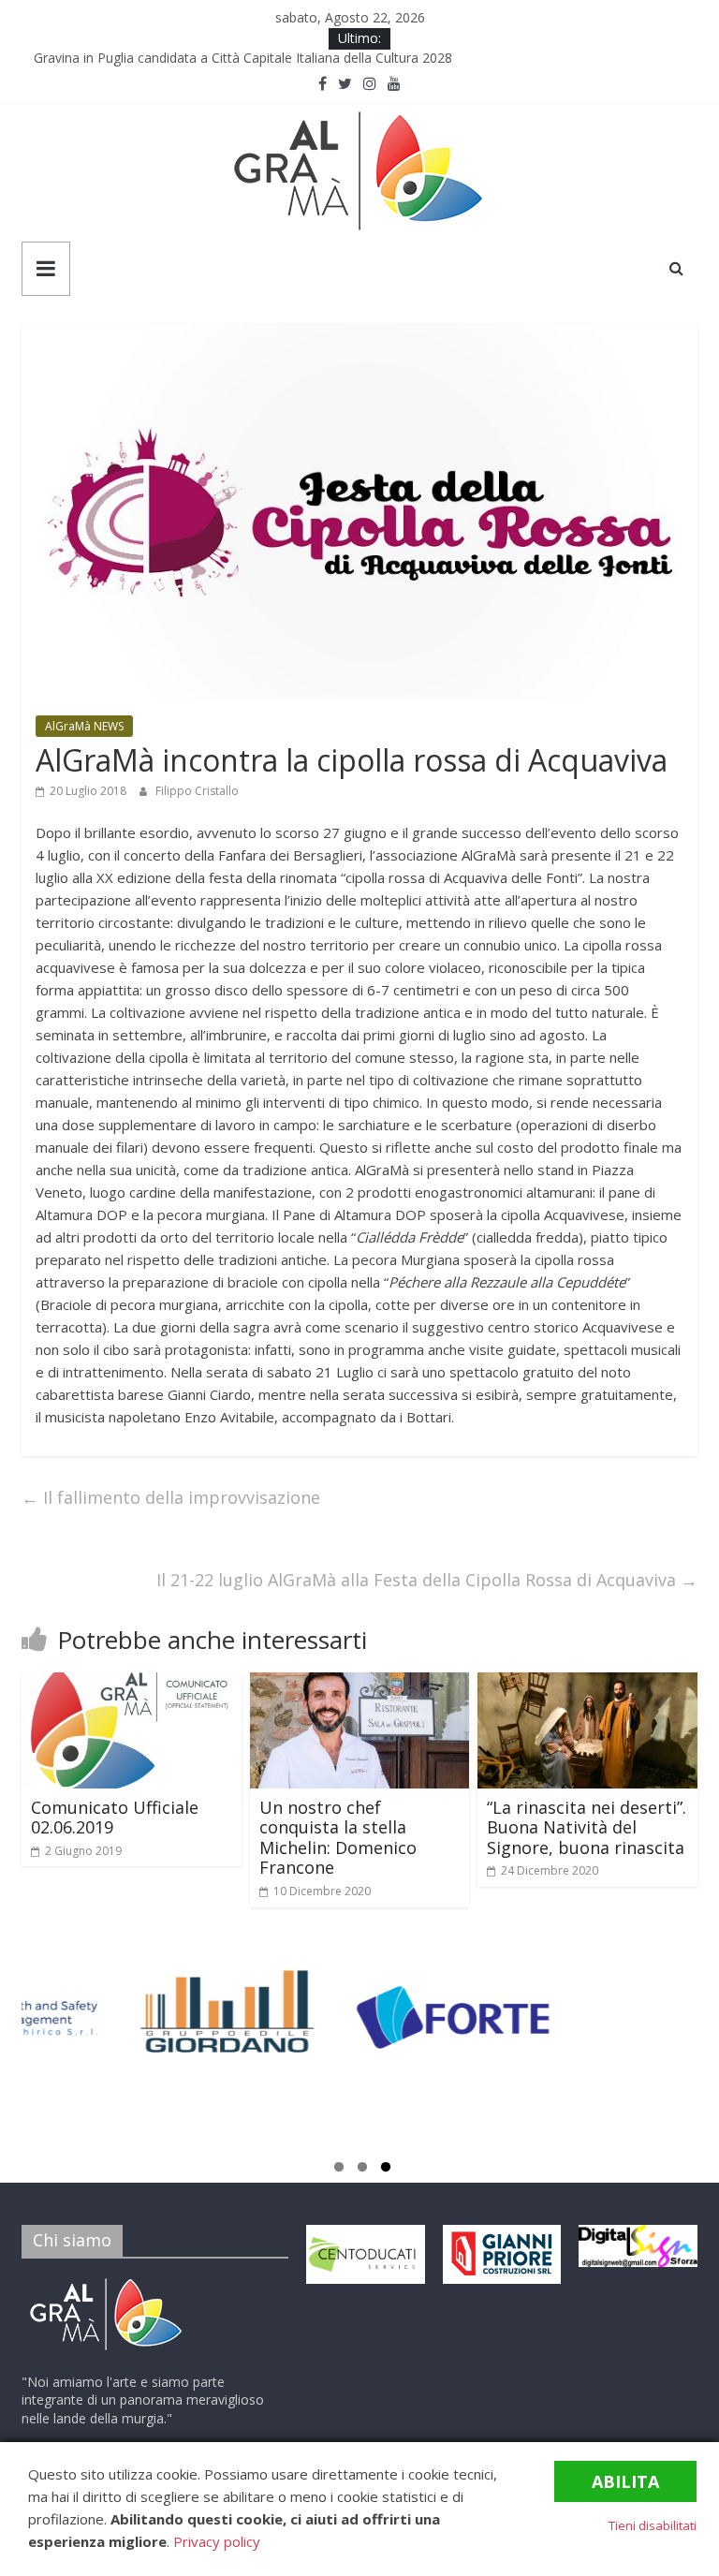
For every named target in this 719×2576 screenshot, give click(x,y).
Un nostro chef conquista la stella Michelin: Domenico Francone (338, 1838)
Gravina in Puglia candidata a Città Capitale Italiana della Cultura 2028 (249, 59)
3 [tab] (386, 2170)
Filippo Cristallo (197, 791)
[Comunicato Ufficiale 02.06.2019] (132, 1684)
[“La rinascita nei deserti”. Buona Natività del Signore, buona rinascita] (587, 1684)
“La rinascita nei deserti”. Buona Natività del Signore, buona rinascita (587, 1827)
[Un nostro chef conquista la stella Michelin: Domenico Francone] (360, 1684)
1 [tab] (339, 2170)
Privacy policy (217, 2541)
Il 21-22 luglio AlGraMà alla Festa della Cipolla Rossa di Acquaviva (427, 1580)
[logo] (106, 2282)
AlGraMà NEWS (84, 726)
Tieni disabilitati (653, 2525)
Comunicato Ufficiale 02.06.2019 (115, 1818)
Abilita (625, 2481)
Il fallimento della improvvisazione (171, 1497)
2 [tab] (362, 2170)
